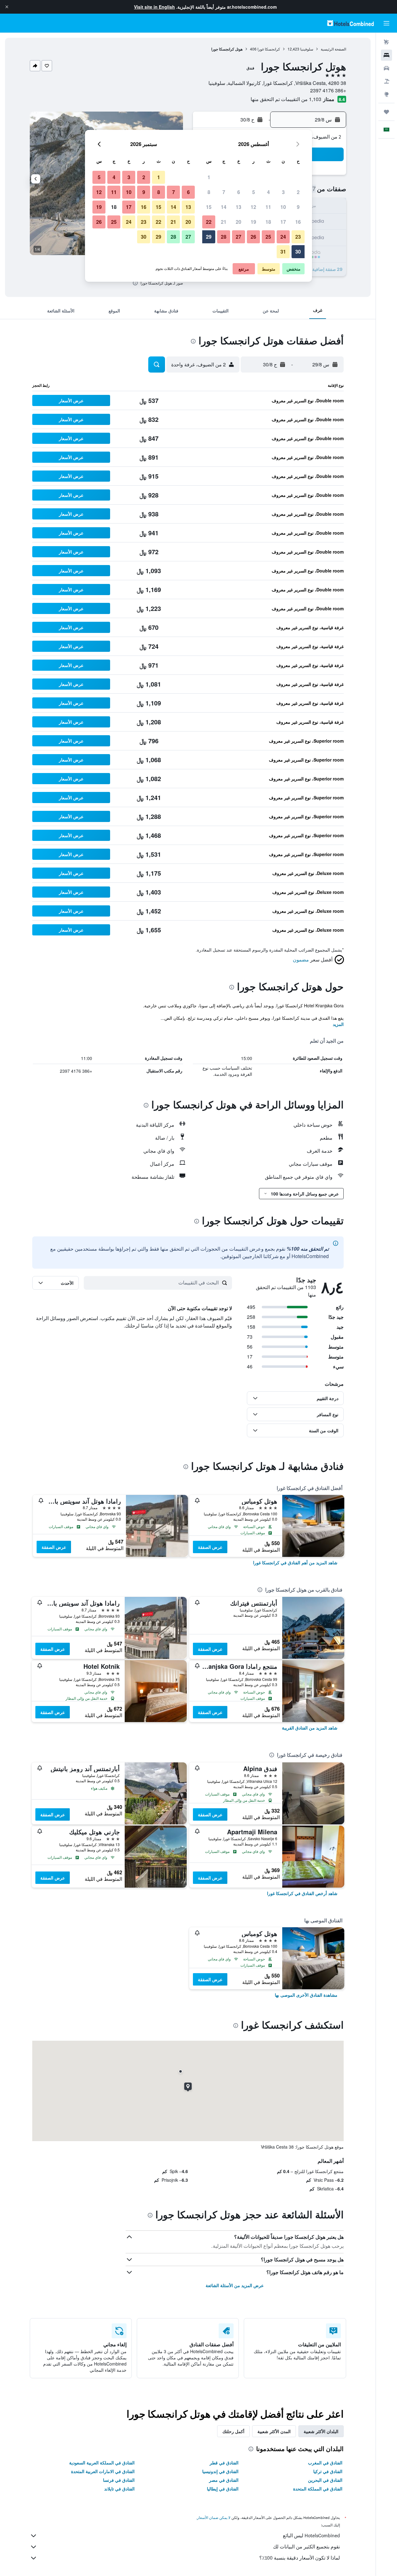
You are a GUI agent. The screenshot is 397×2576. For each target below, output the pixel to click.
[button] (7, 7)
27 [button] (239, 237)
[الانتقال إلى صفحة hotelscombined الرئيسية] (350, 23)
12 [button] (253, 207)
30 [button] (298, 252)
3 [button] (283, 192)
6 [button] (239, 192)
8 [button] (209, 192)
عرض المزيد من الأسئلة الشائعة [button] (235, 2285)
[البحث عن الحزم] (386, 81)
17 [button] (283, 222)
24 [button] (283, 237)
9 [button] (298, 207)
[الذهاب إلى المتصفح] (386, 94)
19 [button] (253, 222)
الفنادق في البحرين (325, 2480)
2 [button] (298, 192)
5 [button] (254, 192)
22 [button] (209, 222)
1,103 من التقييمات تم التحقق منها (286, 99)
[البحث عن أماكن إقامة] (386, 55)
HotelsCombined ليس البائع (311, 2536)
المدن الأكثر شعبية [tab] (274, 2431)
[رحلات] (386, 112)
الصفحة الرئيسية (333, 49)
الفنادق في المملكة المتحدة (318, 2489)
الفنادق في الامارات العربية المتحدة (103, 2471)
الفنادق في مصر (224, 2480)
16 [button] (298, 222)
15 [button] (209, 207)
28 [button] (224, 237)
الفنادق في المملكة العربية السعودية (102, 2463)
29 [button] (209, 237)
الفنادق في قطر (224, 2463)
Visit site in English (154, 7)
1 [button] (209, 177)
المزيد (338, 1024)
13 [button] (239, 207)
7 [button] (224, 192)
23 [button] (298, 237)
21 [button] (224, 222)
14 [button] (224, 207)
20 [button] (239, 222)
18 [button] (268, 222)
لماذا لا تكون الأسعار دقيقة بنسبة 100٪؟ (300, 2558)
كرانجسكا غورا (269, 49)
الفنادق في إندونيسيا (220, 2471)
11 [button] (268, 207)
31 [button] (283, 252)
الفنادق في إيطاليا (223, 2489)
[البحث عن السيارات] (386, 68)
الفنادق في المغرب (325, 2463)
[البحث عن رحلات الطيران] (386, 42)
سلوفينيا (307, 49)
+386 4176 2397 (328, 90)
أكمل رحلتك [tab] (233, 2431)
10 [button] (283, 207)
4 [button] (268, 192)
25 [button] (268, 237)
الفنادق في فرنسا (119, 2480)
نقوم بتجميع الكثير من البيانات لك (306, 2547)
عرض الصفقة (210, 1547)
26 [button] (253, 237)
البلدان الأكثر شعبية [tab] (321, 2431)
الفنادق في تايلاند (119, 2489)
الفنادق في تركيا (328, 2471)
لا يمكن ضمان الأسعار (214, 2518)
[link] (295, 1562)
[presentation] (135, 283)
